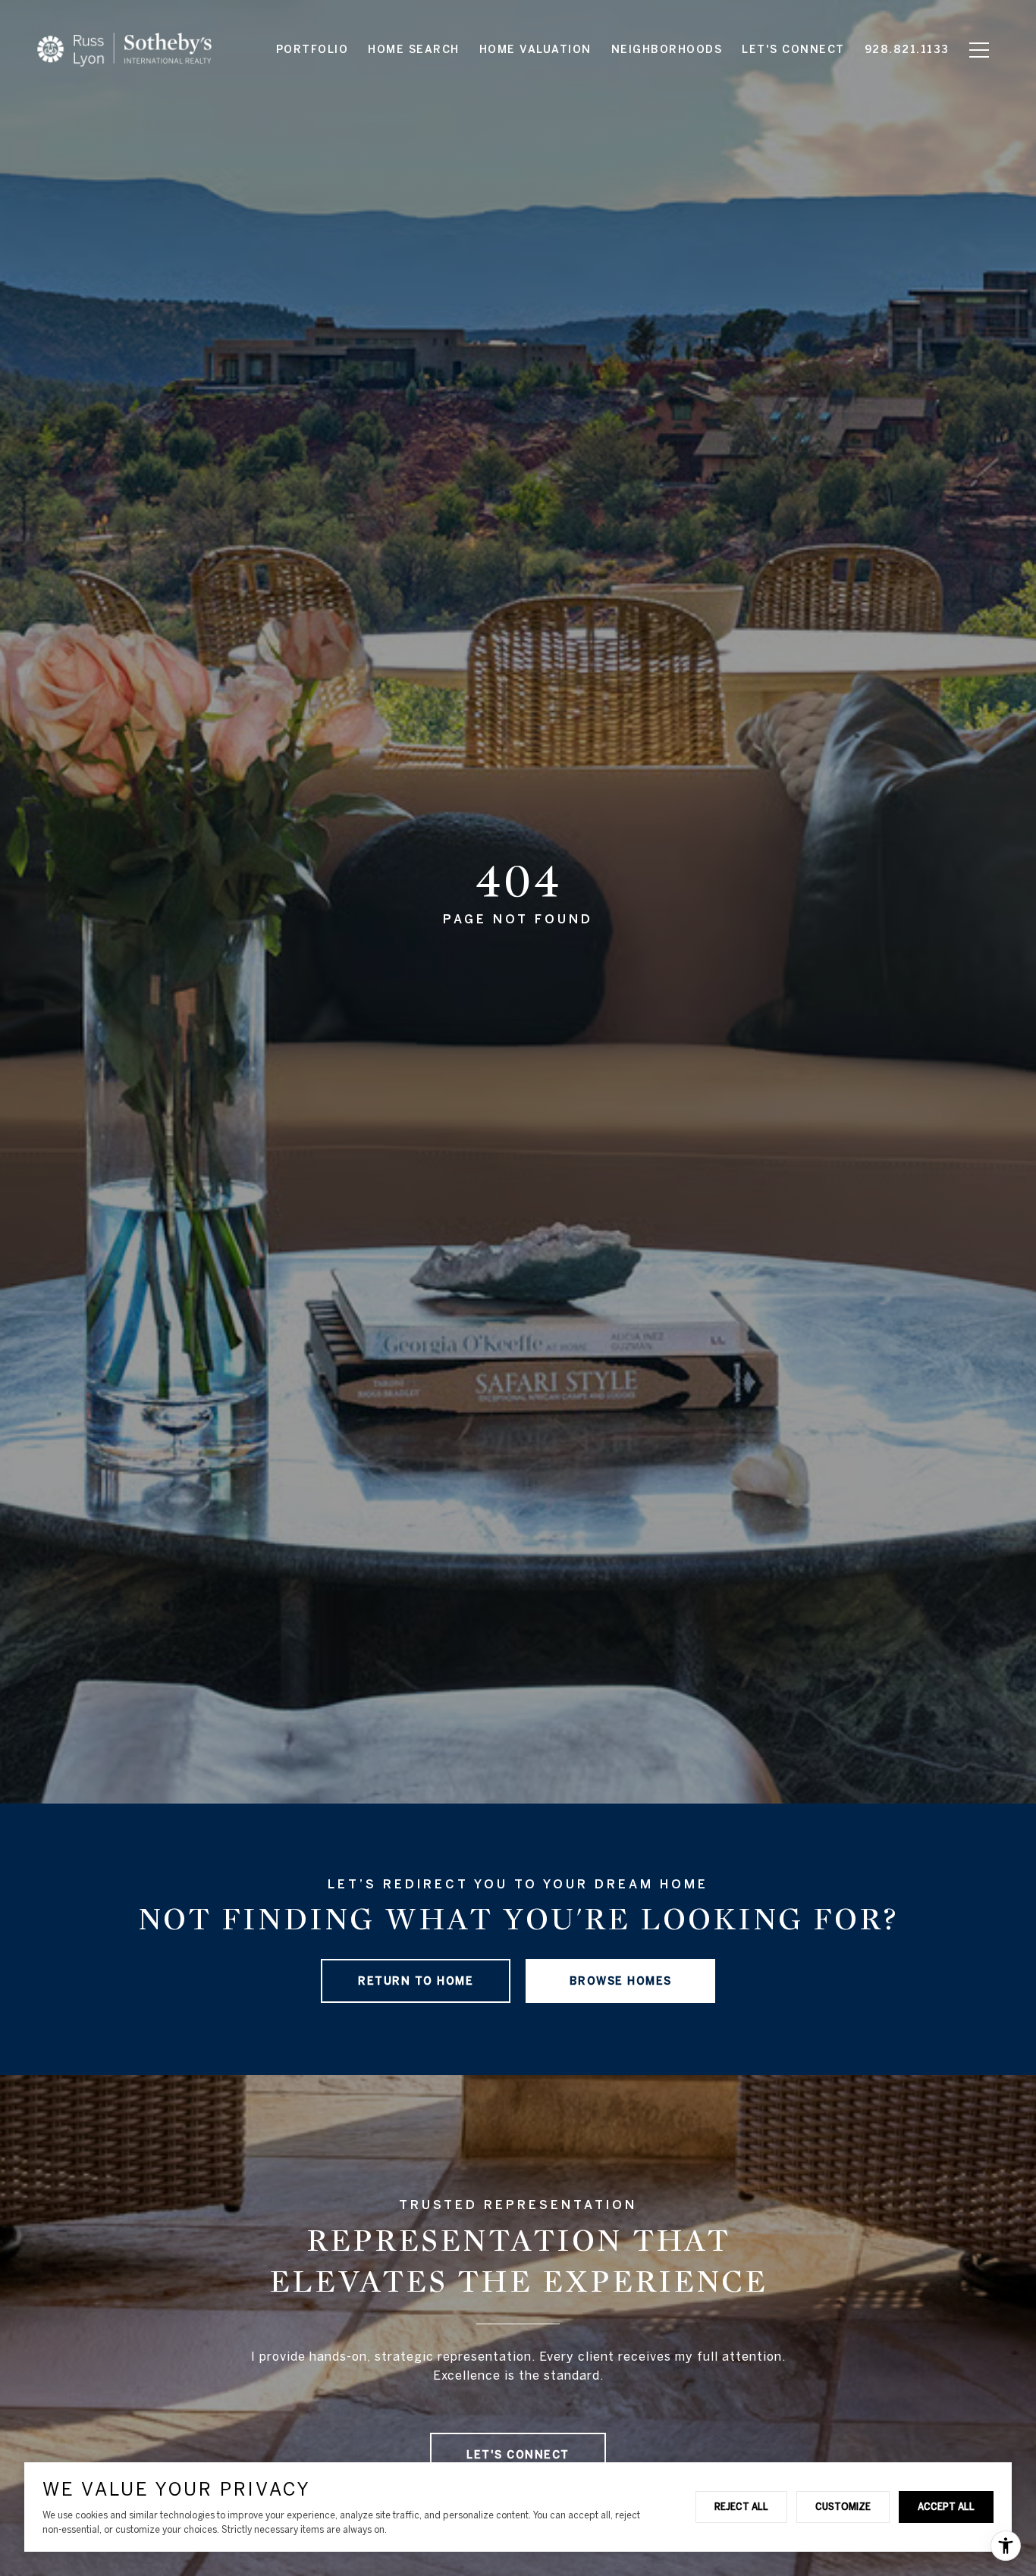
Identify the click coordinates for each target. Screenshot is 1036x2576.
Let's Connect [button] (518, 2455)
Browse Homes (621, 1981)
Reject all (741, 2506)
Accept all (946, 2506)
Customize (843, 2506)
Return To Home (416, 1981)
